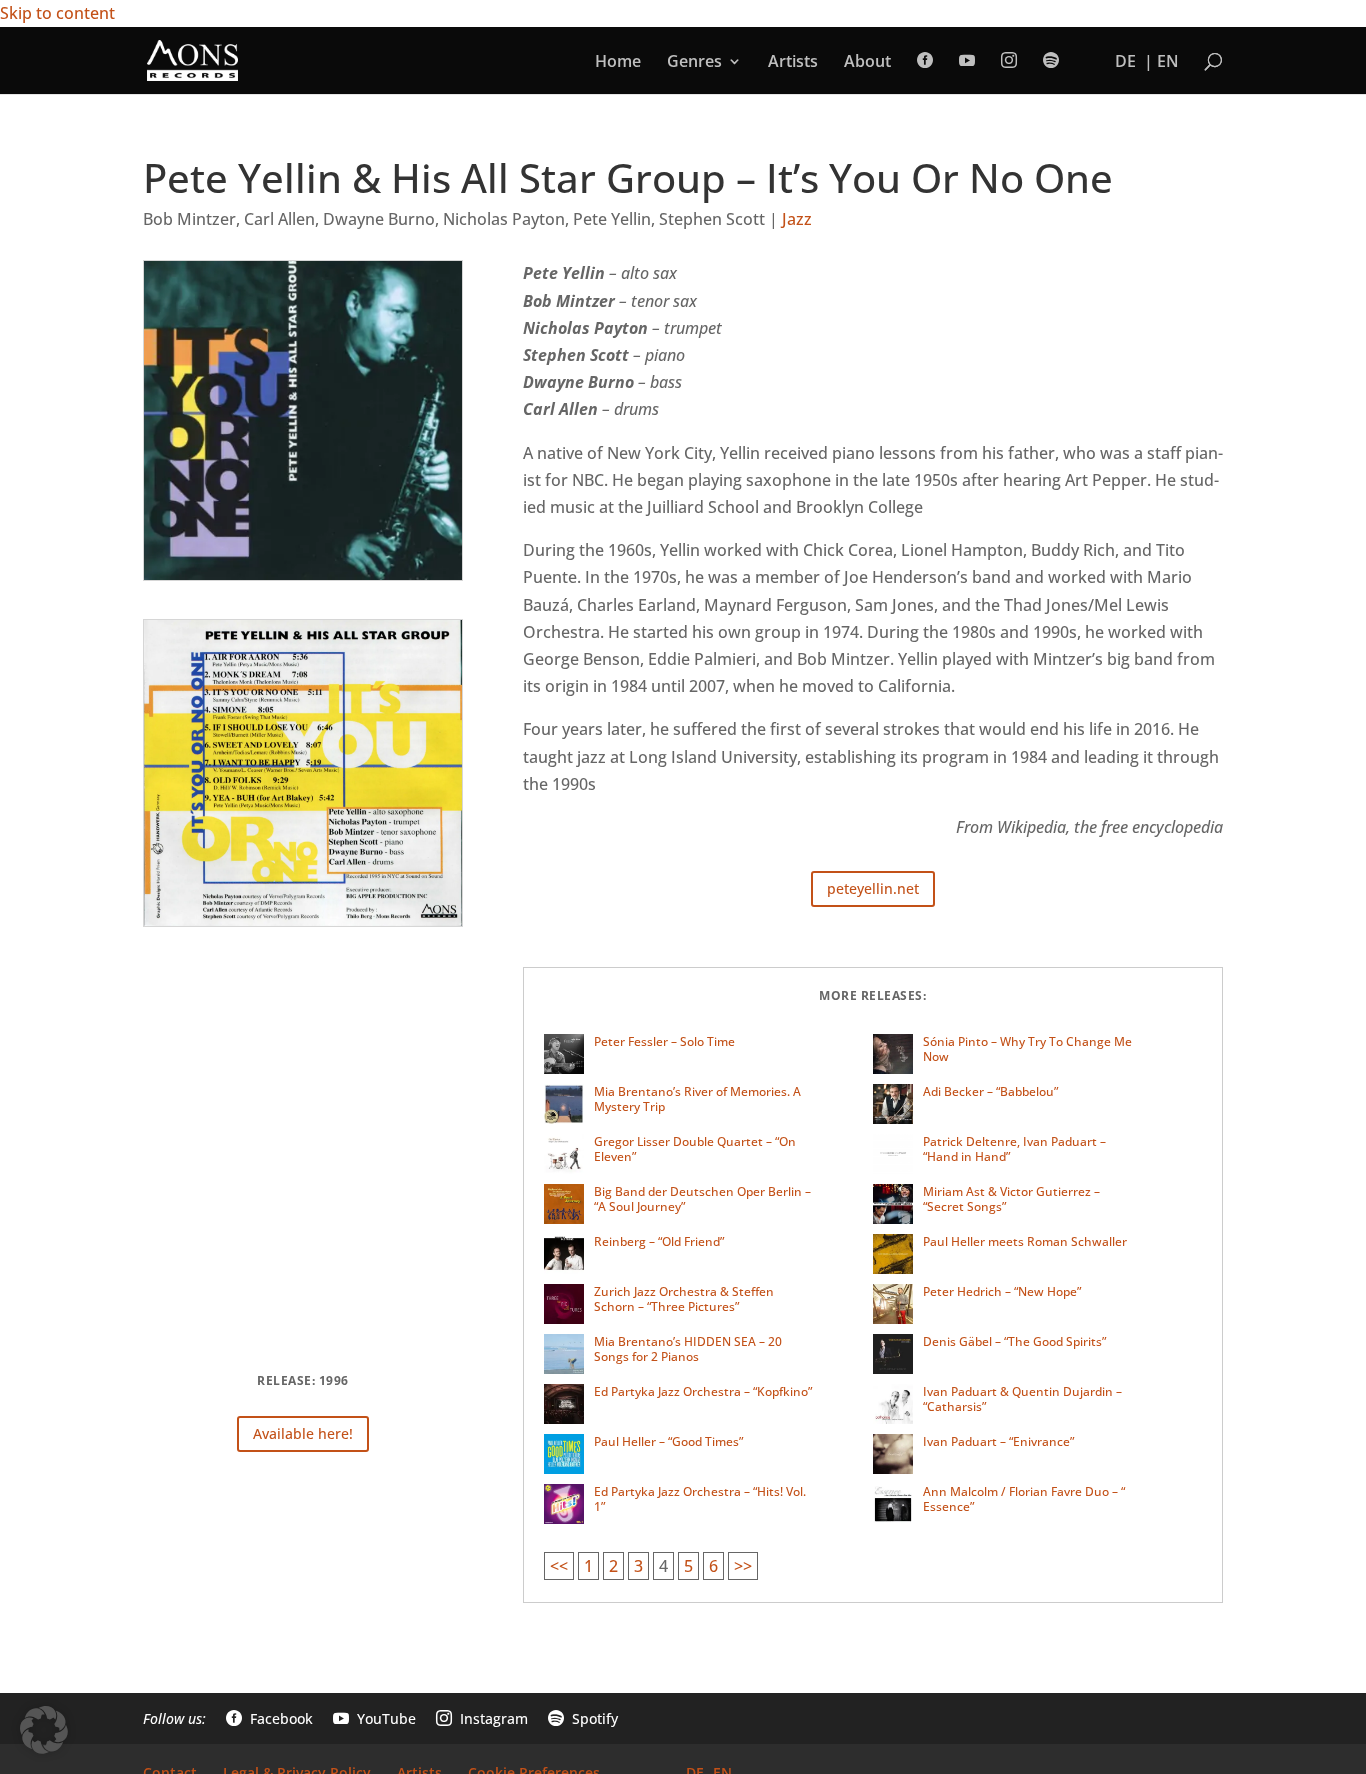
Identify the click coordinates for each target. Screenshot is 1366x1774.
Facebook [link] (269, 1718)
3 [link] (638, 1566)
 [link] (967, 60)
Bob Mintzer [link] (189, 219)
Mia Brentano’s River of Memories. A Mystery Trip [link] (697, 1099)
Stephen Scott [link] (712, 219)
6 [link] (713, 1566)
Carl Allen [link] (279, 219)
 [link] (1051, 60)
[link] (192, 59)
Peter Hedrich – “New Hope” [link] (1002, 1291)
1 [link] (588, 1566)
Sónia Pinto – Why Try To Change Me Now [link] (1027, 1049)
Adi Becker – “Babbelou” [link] (990, 1091)
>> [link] (743, 1566)
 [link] (925, 60)
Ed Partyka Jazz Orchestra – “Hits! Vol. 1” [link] (700, 1499)
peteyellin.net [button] (873, 888)
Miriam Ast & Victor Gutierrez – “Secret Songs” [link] (1011, 1199)
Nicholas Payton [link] (504, 219)
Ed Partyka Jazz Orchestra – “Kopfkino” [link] (703, 1391)
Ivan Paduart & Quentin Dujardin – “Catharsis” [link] (1022, 1399)
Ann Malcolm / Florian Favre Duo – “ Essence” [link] (1024, 1499)
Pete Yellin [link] (612, 219)
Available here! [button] (303, 1433)
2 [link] (613, 1566)
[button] (44, 1730)
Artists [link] (793, 63)
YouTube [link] (374, 1718)
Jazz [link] (797, 219)
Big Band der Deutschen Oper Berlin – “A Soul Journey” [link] (702, 1199)
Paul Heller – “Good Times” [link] (668, 1441)
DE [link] (1125, 63)
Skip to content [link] (57, 13)
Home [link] (618, 63)
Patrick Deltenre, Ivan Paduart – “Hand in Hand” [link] (1014, 1149)
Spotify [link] (583, 1718)
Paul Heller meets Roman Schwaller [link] (1025, 1241)
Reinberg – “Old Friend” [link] (659, 1241)
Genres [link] (694, 63)
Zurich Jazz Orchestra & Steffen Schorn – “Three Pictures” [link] (684, 1299)
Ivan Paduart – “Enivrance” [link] (998, 1441)
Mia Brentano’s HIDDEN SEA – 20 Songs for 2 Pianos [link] (688, 1349)
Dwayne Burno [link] (379, 219)
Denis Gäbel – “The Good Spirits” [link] (1014, 1341)
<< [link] (559, 1566)
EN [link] (1168, 63)
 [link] (1009, 60)
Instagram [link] (482, 1718)
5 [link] (688, 1566)
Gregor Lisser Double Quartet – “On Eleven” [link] (695, 1149)
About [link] (867, 63)
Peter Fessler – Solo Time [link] (664, 1041)
